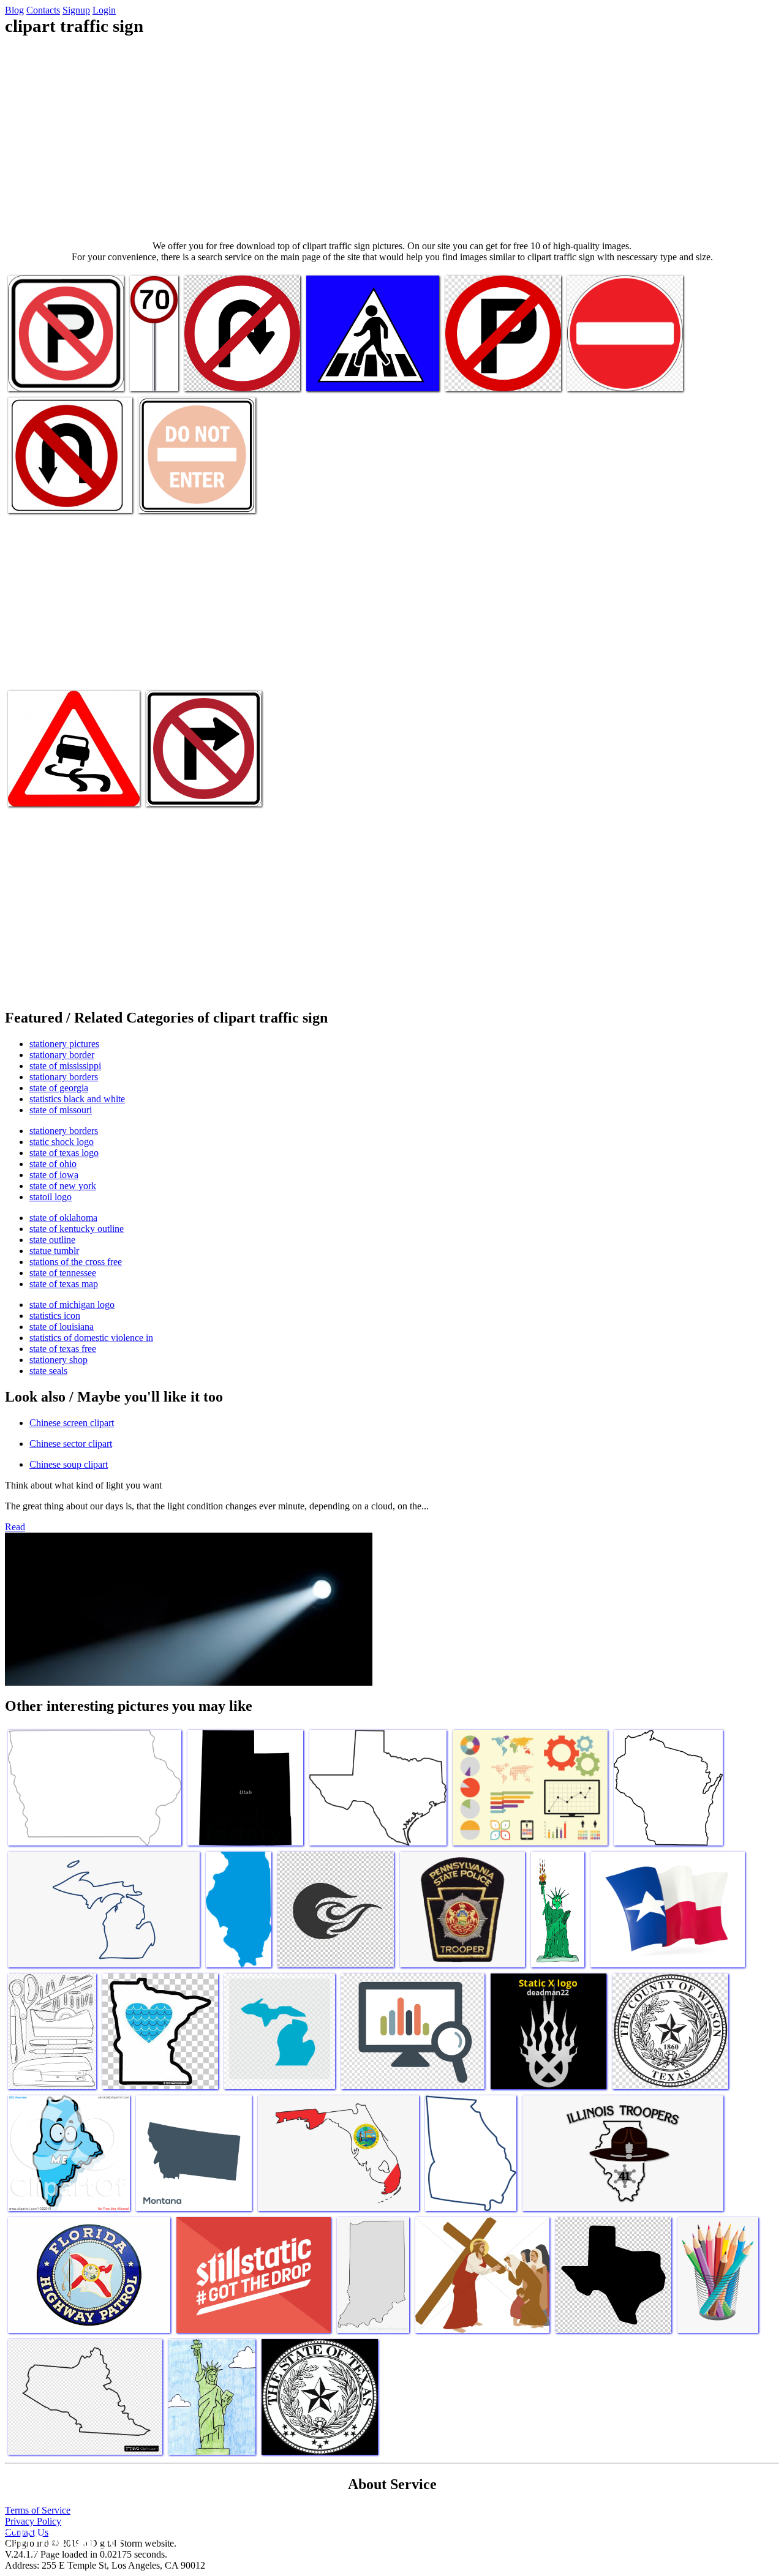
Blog (14, 10)
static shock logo (62, 1142)
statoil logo (51, 1197)
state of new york (63, 1186)
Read (15, 1527)
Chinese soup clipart (69, 1464)
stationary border (62, 1055)
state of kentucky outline (77, 1229)
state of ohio (53, 1164)
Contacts (43, 10)
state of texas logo (64, 1153)
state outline (52, 1240)
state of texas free (63, 1349)
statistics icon (55, 1316)
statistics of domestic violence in (91, 1338)
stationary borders (64, 1077)
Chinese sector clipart (71, 1444)
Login (104, 10)
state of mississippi (65, 1066)
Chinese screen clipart (72, 1423)
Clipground (61, 2539)
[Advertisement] (392, 138)
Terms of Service (38, 2510)
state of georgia (59, 1088)
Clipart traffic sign (43, 374)
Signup (76, 10)
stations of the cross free (76, 1262)
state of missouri (61, 1110)
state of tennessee (63, 1273)
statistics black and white (77, 1099)
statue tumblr (54, 1251)
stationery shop (58, 1360)
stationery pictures (64, 1044)
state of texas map (64, 1284)
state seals (48, 1371)
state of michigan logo (72, 1305)
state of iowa (54, 1175)
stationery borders (64, 1131)
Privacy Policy (33, 2521)
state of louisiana (62, 1327)
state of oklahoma (63, 1218)
